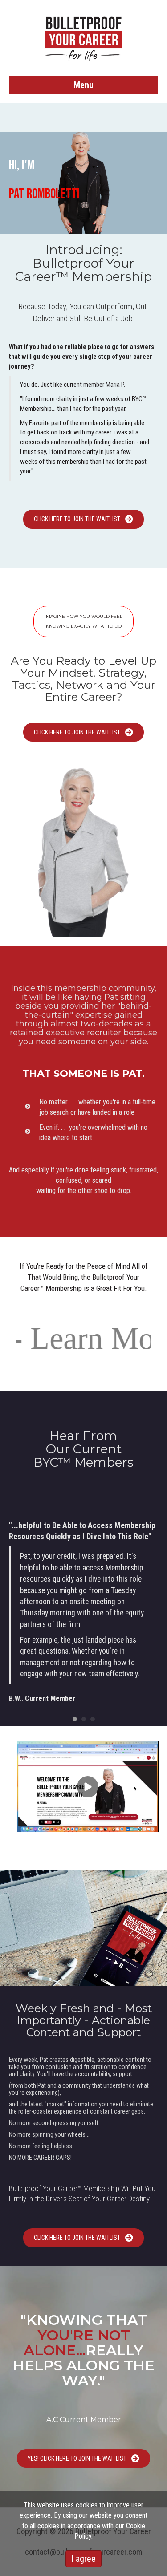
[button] (83, 519)
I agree (83, 2559)
